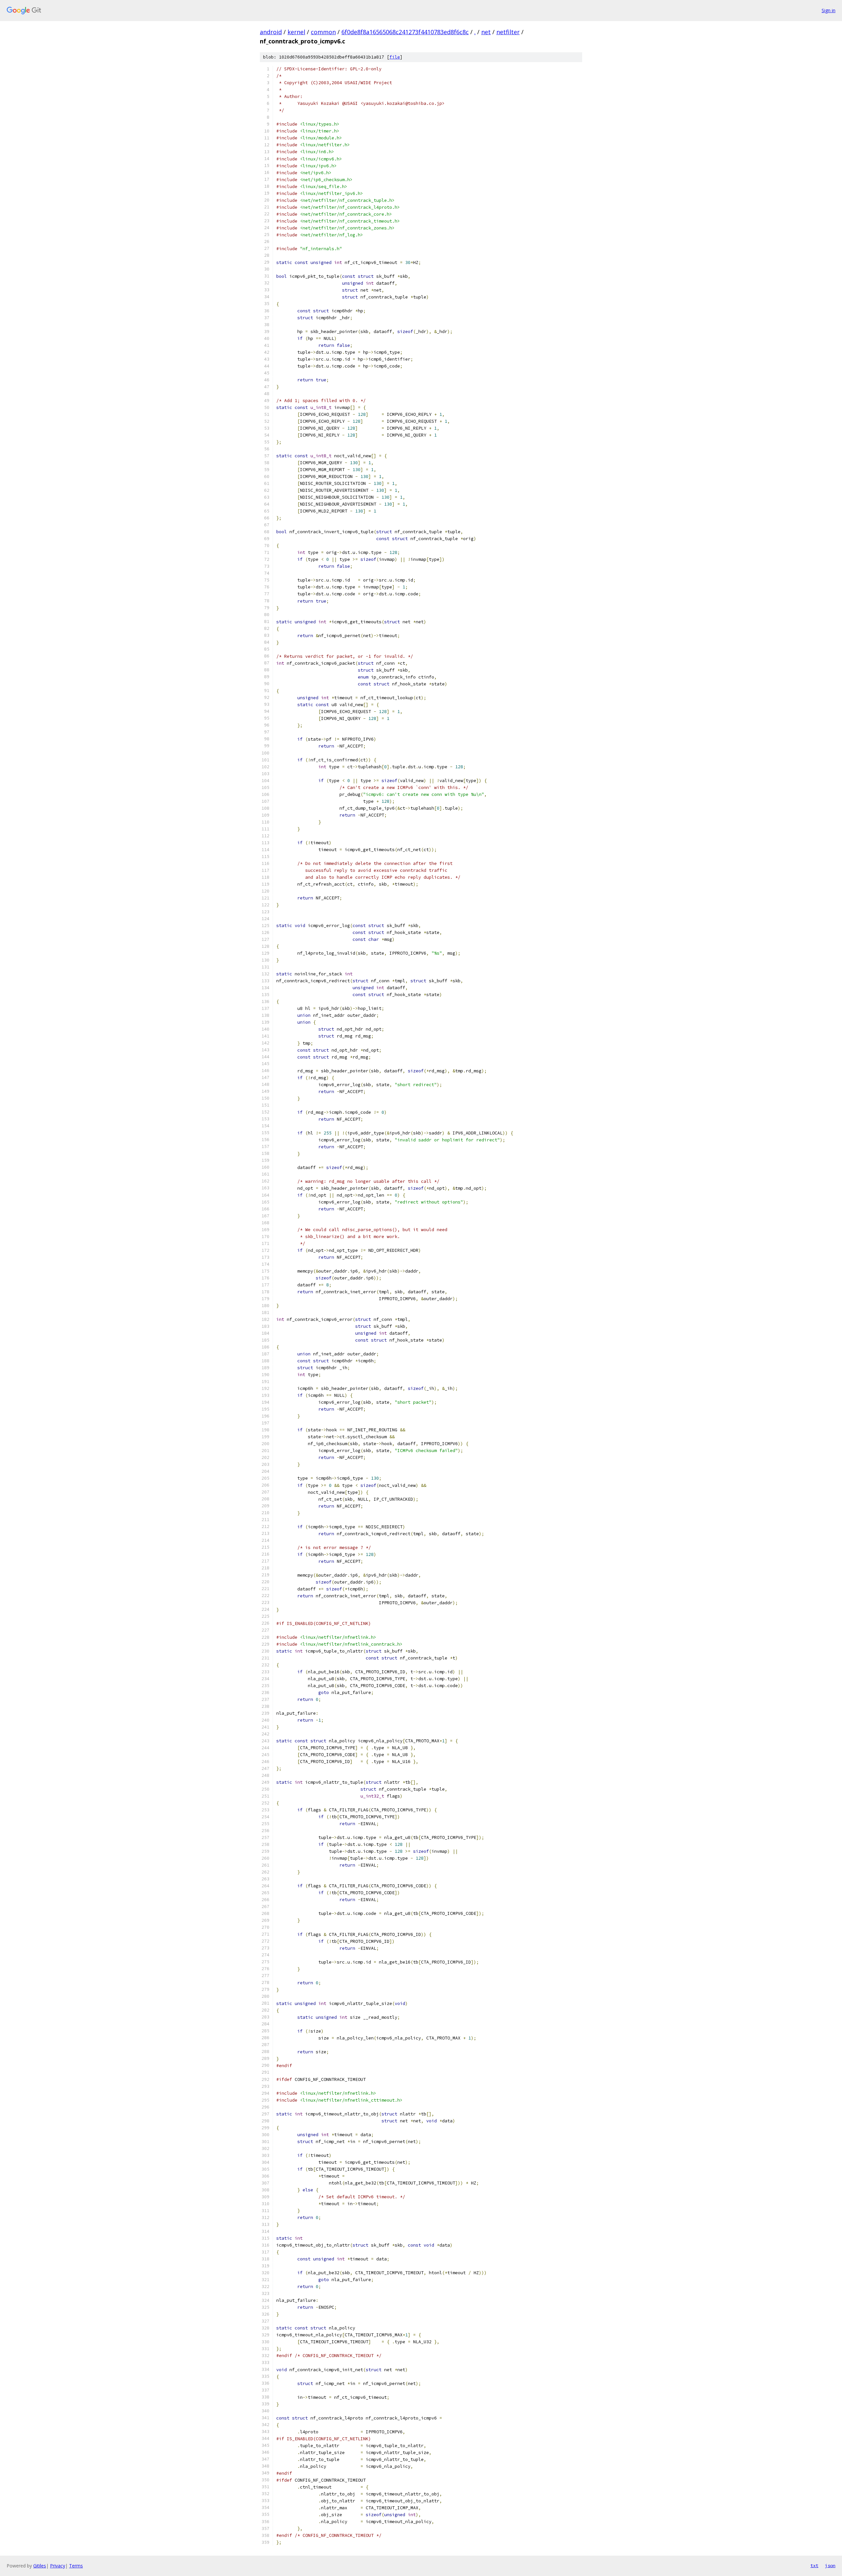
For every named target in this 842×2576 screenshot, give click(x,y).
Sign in (829, 10)
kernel (296, 32)
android (271, 32)
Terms (76, 2566)
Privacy (58, 2566)
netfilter (508, 32)
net (486, 32)
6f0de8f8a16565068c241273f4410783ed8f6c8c (405, 32)
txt (814, 2565)
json (830, 2565)
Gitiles (40, 2566)
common (323, 32)
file (395, 57)
